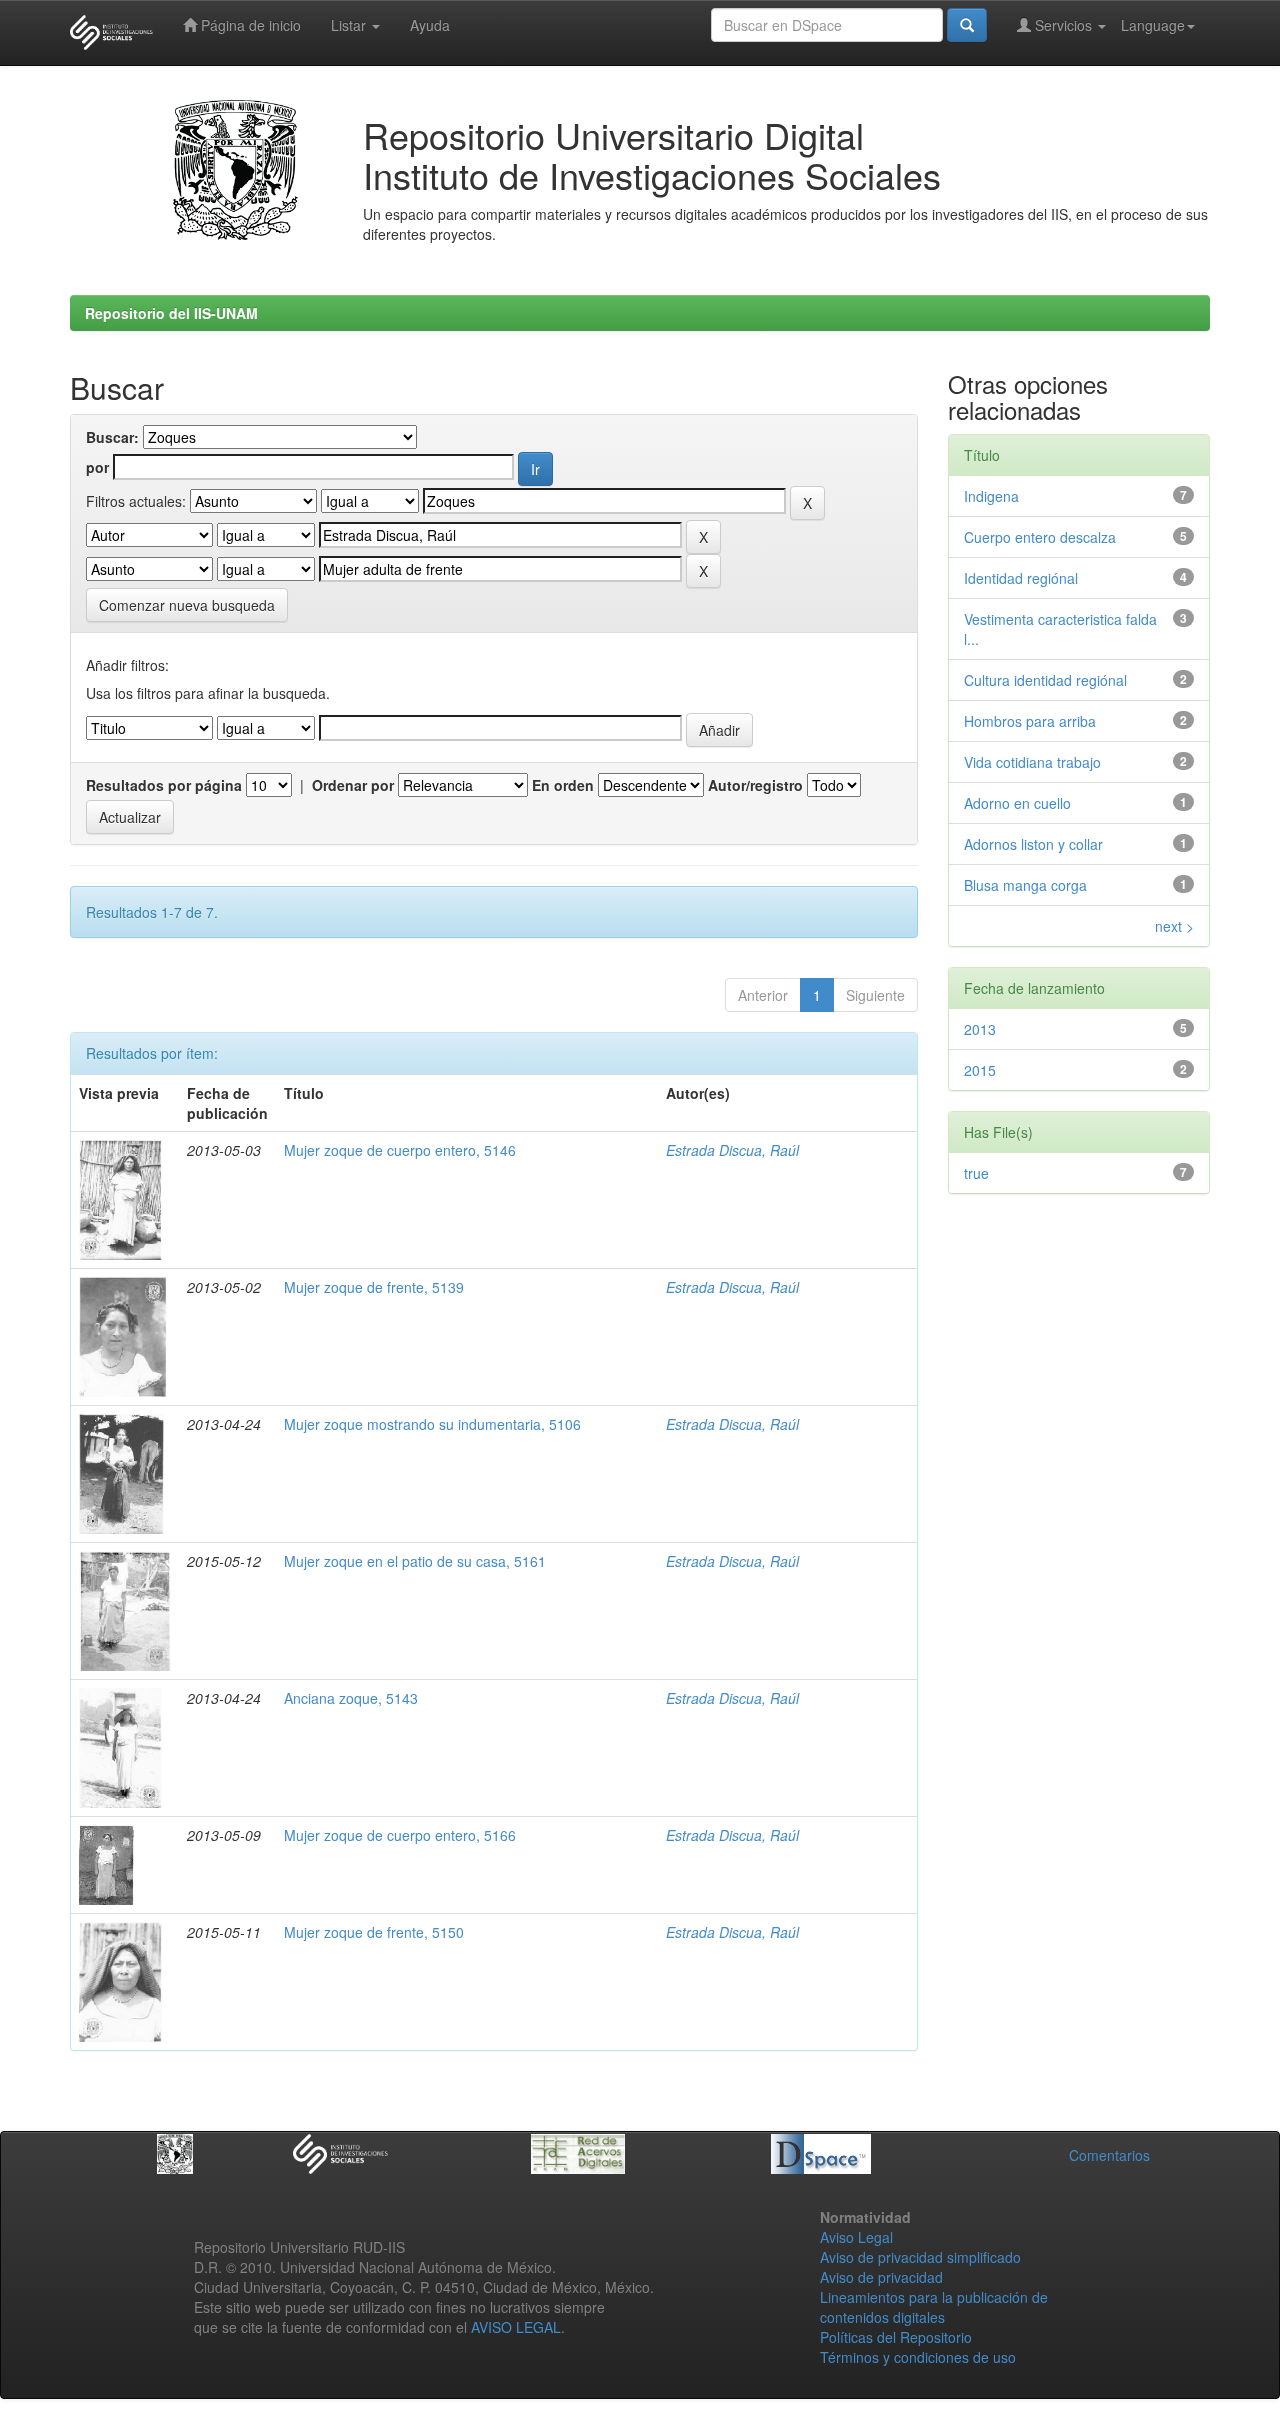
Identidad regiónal (1021, 578)
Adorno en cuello (1017, 803)
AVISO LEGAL (516, 2327)
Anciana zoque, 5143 (351, 1698)
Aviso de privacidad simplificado (920, 2257)
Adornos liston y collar (1033, 844)
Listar (350, 25)
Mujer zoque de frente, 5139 (374, 1287)
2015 (980, 1070)
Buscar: (112, 437)
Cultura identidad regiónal (1045, 680)
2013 (980, 1029)
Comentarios (1109, 2155)
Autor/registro (755, 785)
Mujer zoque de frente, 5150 (374, 1932)
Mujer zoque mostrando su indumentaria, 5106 (432, 1424)
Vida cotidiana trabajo (1032, 762)
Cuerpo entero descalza (1040, 537)
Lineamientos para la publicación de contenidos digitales (934, 2307)
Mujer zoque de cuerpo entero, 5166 (400, 1835)
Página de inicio (249, 25)
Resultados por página (164, 785)
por (97, 467)
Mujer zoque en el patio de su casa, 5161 (415, 1561)
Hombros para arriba (1030, 721)
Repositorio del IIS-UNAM (171, 313)
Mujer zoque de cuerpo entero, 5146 (400, 1150)
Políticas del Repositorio (896, 2337)
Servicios (1063, 25)
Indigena (991, 496)
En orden (563, 785)
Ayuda (430, 25)
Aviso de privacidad (881, 2277)
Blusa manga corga (1025, 885)
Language (1153, 25)
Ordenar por (353, 785)
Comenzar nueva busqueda (187, 605)
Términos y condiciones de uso (918, 2357)
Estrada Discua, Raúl (732, 1150)
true (976, 1173)
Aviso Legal (856, 2237)
